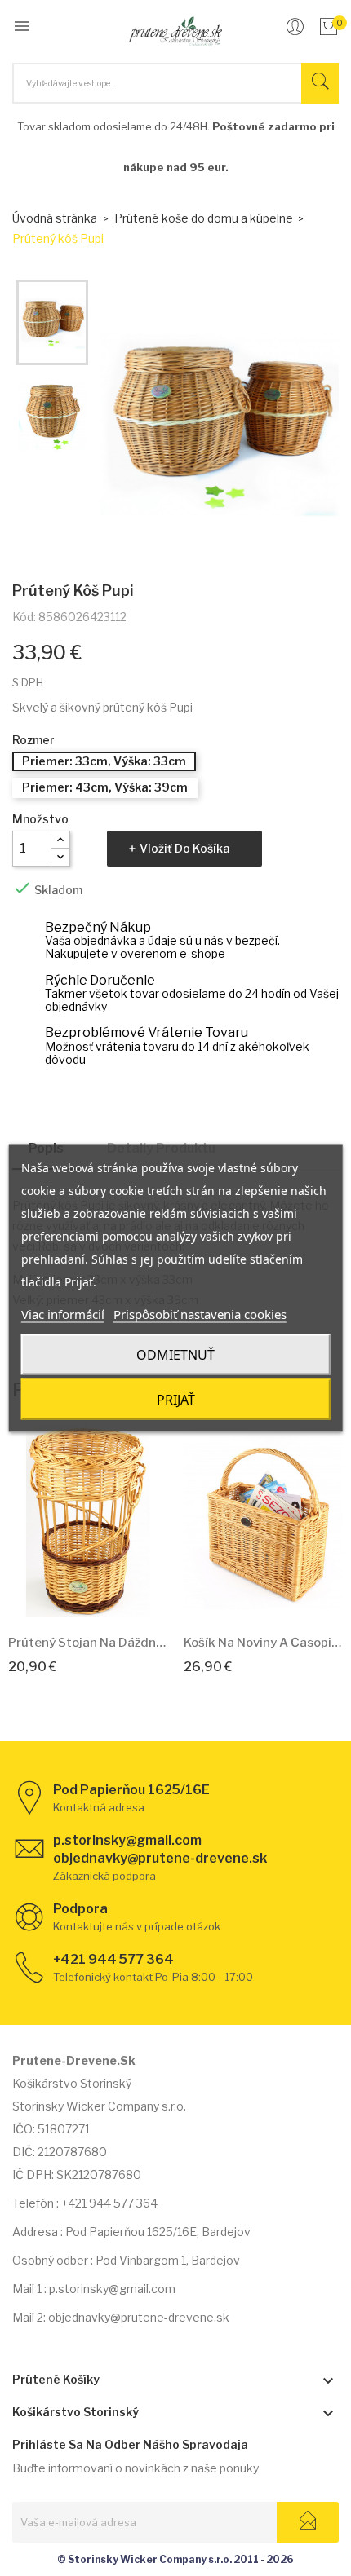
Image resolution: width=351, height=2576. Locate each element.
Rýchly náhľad (106, 1597)
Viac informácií (63, 1314)
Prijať (176, 1400)
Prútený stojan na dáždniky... (88, 1643)
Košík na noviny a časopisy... (263, 1643)
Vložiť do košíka (184, 848)
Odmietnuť (175, 1355)
